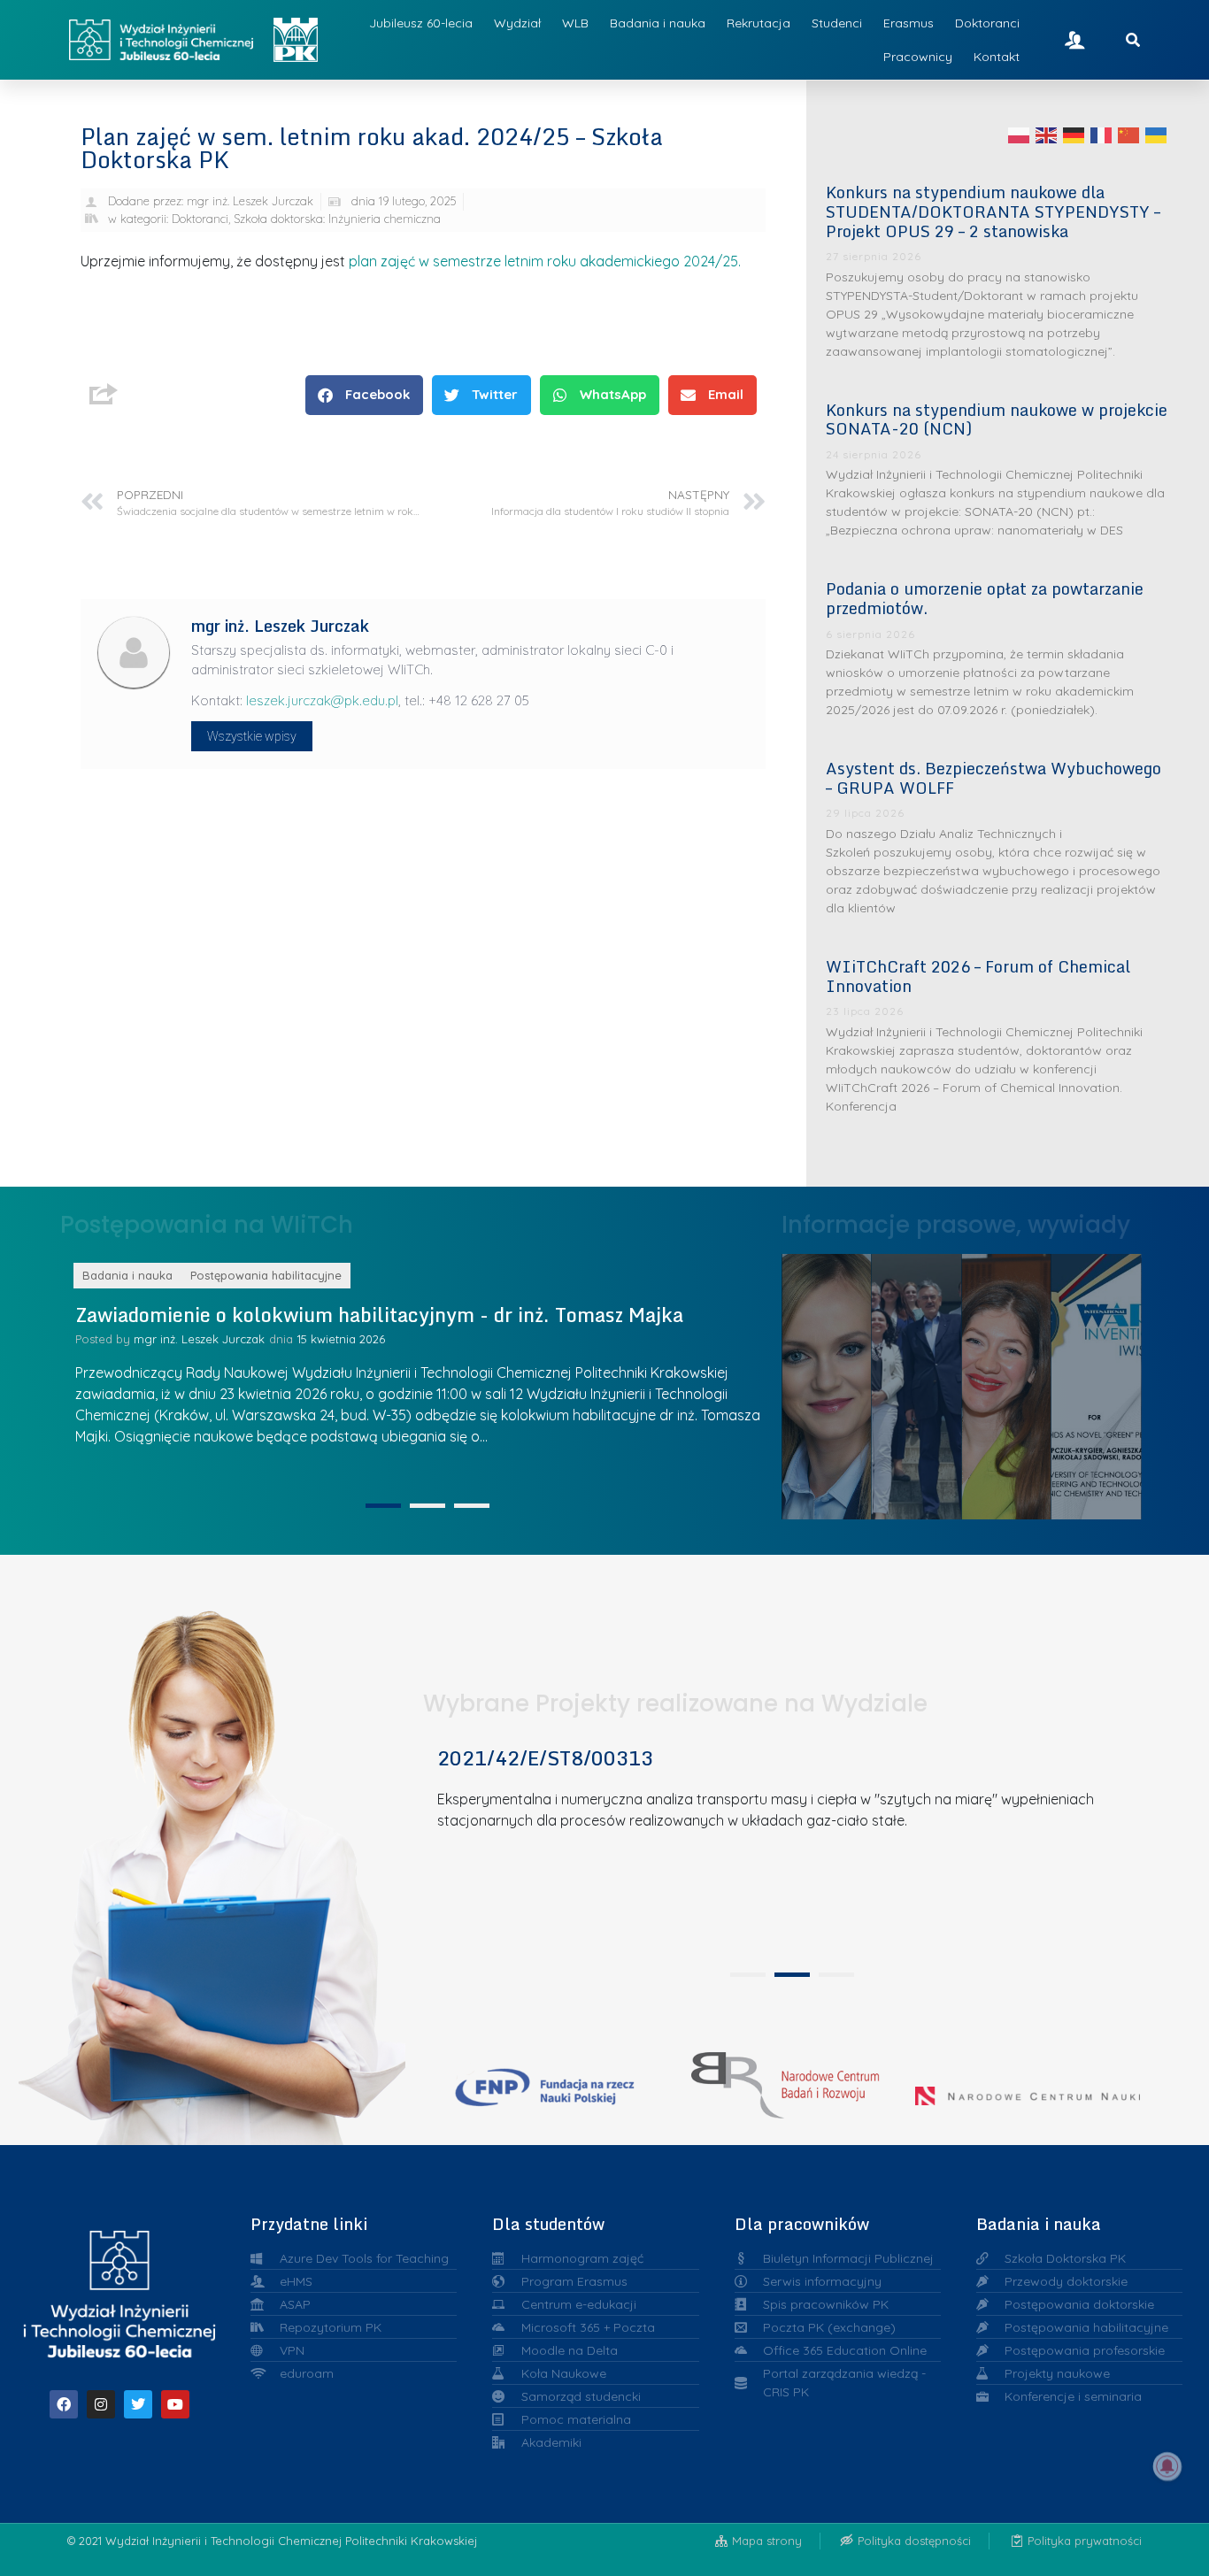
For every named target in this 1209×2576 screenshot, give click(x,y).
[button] (364, 395)
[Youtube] (175, 2404)
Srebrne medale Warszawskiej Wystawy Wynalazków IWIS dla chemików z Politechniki (1105, 1381)
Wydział (517, 23)
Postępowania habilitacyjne (448, 1275)
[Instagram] (101, 2404)
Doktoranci (987, 23)
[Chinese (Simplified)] (1129, 135)
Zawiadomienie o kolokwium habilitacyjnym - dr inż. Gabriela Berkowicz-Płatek (590, 1326)
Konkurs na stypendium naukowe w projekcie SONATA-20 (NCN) (997, 419)
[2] (427, 1506)
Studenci (837, 23)
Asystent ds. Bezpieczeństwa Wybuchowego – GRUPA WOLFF (993, 778)
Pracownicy (918, 57)
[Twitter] (138, 2404)
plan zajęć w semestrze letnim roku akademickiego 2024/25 (543, 261)
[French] (1102, 135)
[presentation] (748, 1975)
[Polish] (1020, 135)
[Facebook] (64, 2404)
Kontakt (997, 57)
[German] (1074, 135)
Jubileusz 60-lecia (421, 23)
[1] (383, 1506)
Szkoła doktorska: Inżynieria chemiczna (337, 219)
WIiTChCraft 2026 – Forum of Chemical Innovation (978, 976)
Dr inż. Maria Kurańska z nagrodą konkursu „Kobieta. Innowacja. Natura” (835, 1381)
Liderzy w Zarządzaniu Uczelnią (924, 1382)
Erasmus (909, 23)
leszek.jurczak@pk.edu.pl (322, 700)
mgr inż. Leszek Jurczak (381, 1362)
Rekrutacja (759, 23)
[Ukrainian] (1157, 135)
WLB (575, 23)
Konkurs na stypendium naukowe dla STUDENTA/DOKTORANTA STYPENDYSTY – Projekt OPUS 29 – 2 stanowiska (993, 211)
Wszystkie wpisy (252, 736)
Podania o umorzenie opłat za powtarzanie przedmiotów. (985, 598)
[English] (1047, 135)
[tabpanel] (786, 1850)
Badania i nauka (658, 23)
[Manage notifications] (1167, 2466)
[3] (472, 1506)
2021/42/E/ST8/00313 (545, 1758)
